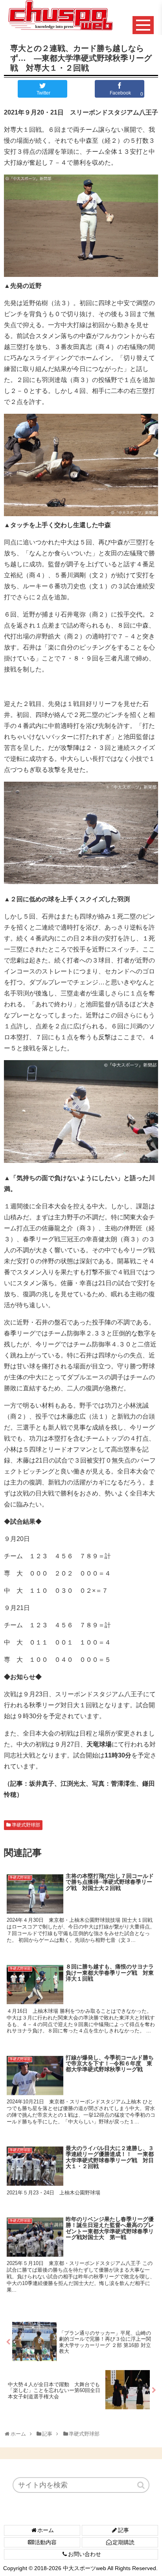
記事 (123, 2530)
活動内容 (46, 2542)
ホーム (46, 2530)
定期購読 (123, 2542)
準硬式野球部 (26, 1825)
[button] (142, 2485)
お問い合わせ (85, 2554)
